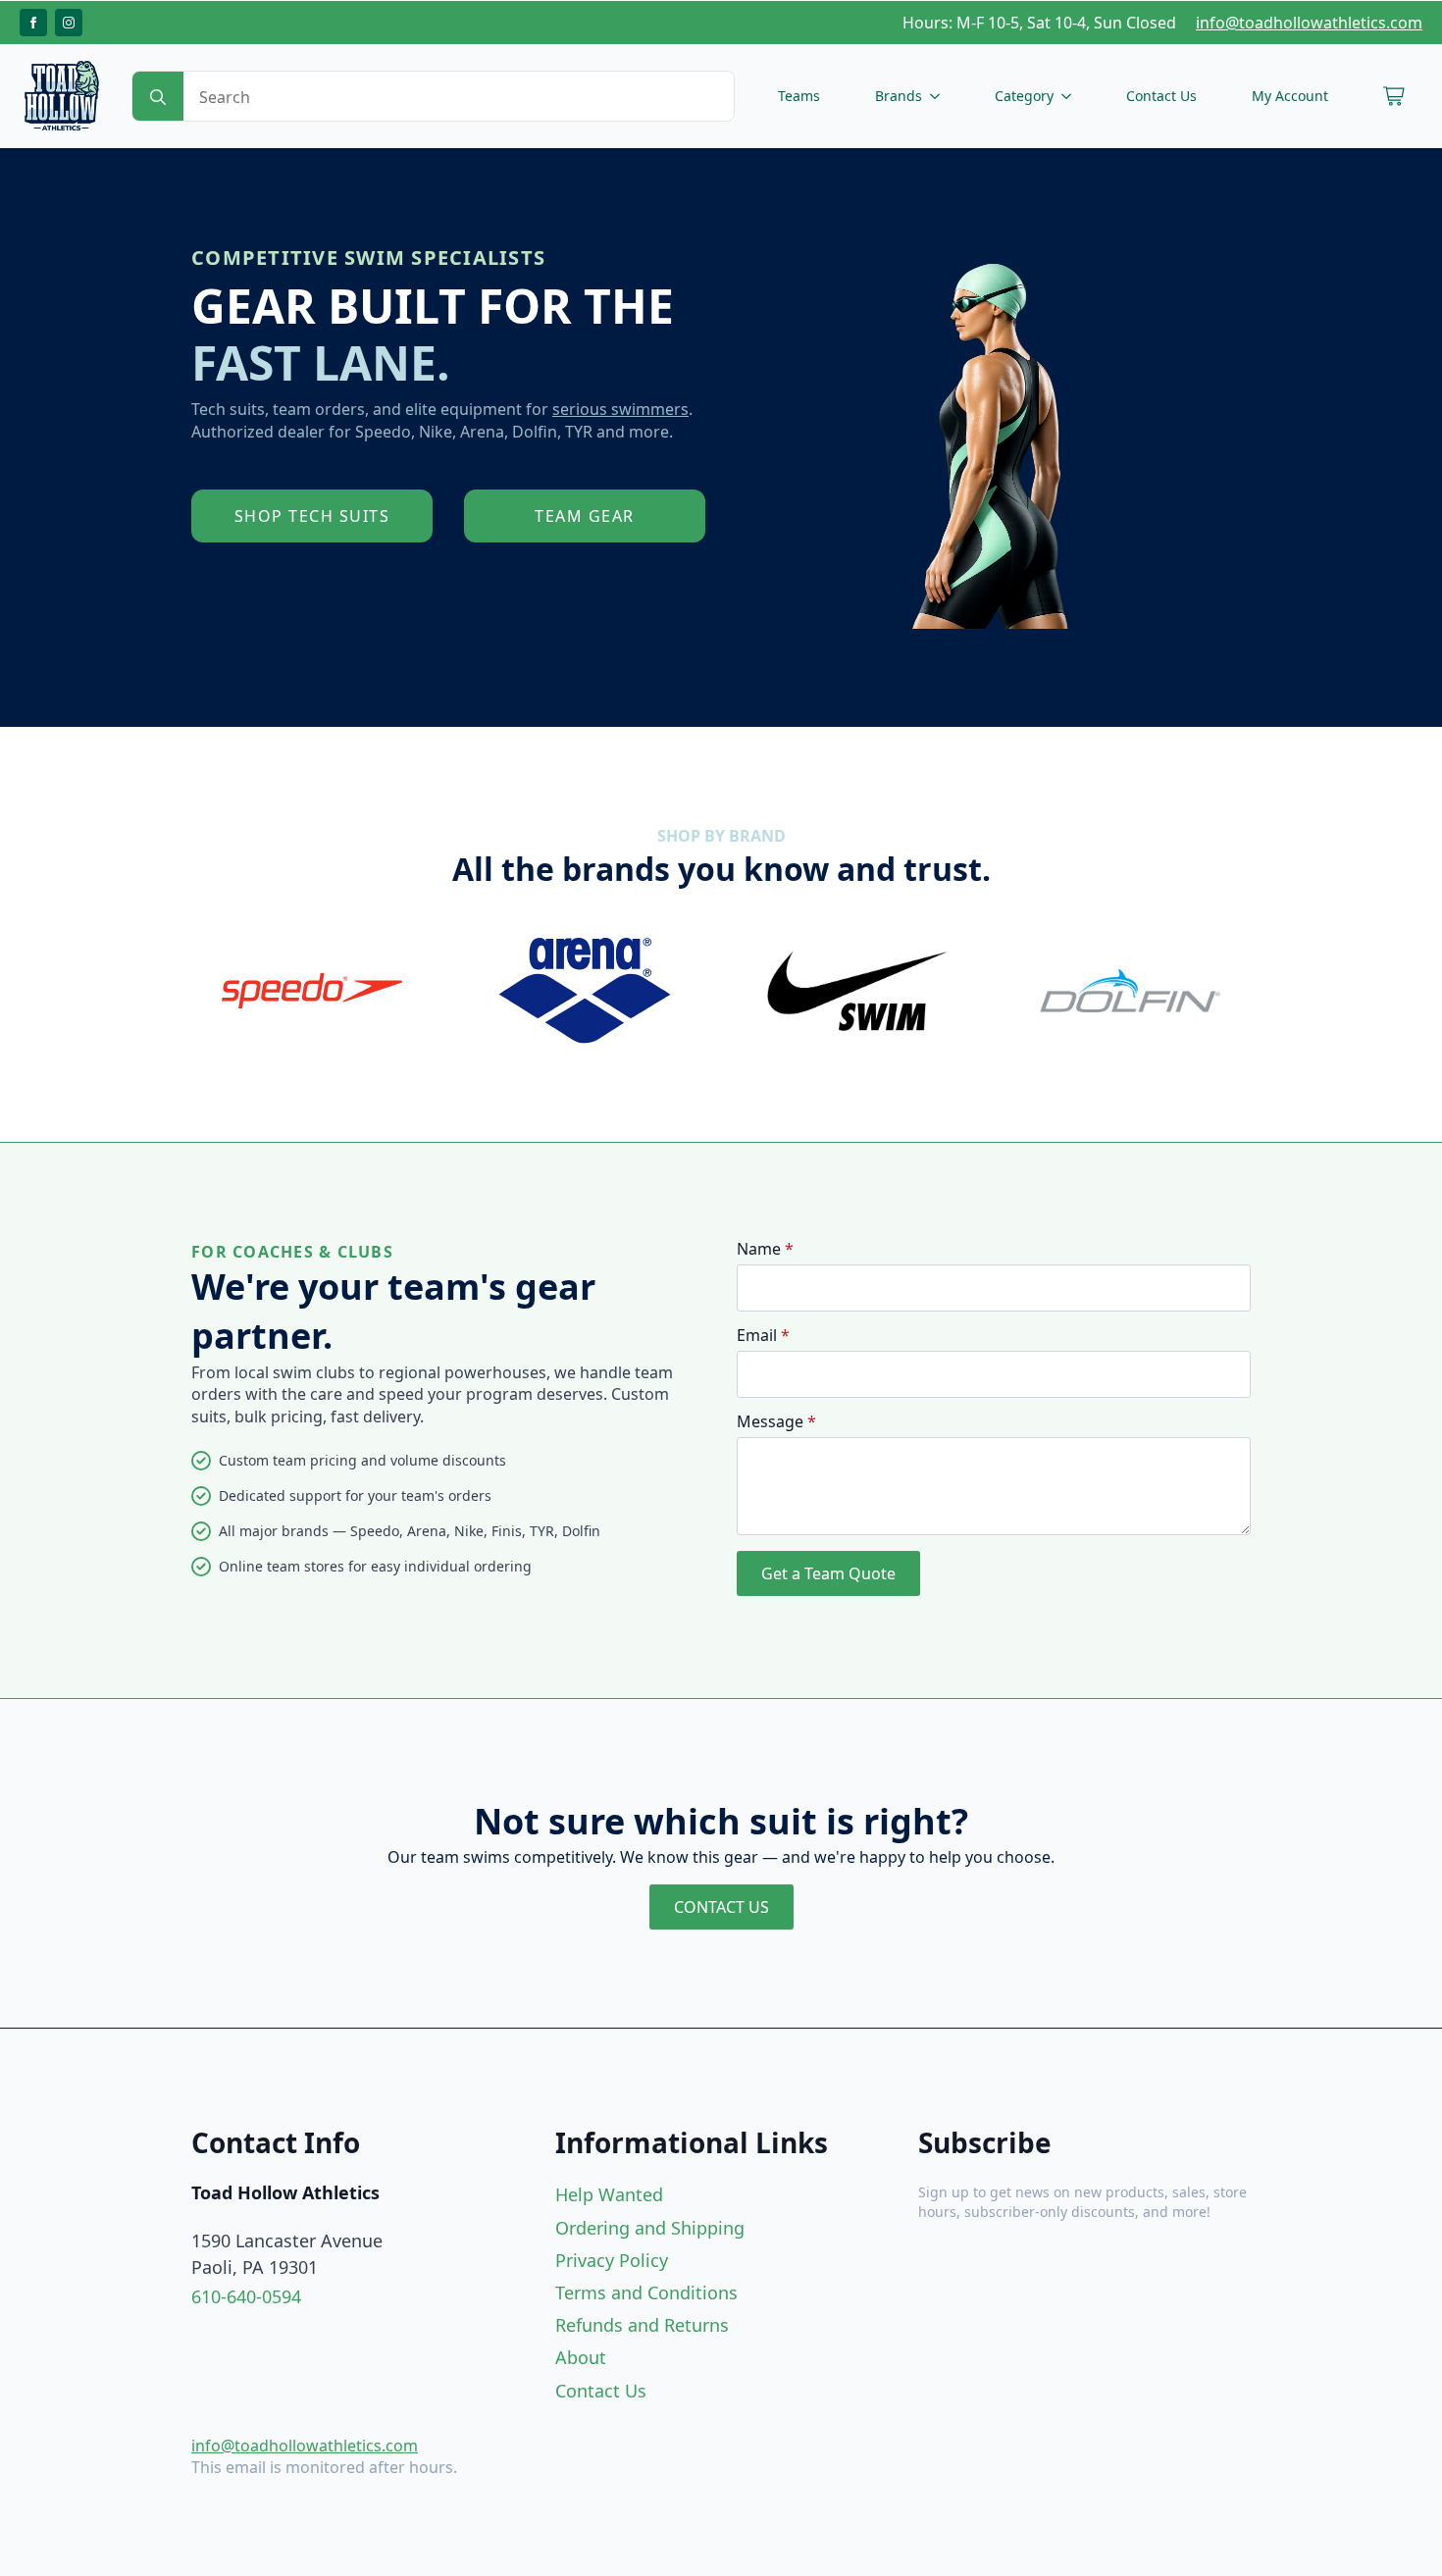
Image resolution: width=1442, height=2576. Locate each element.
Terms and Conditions (646, 2293)
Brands (899, 96)
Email (763, 1335)
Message (776, 1421)
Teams (799, 96)
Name (765, 1249)
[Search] (158, 97)
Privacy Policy (612, 2260)
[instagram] (69, 23)
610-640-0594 (246, 2296)
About (581, 2357)
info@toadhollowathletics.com (1309, 23)
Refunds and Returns (642, 2325)
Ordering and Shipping (650, 2228)
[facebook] (33, 23)
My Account (1290, 96)
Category (1024, 96)
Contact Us (1161, 96)
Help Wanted (609, 2194)
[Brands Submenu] (939, 96)
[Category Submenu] (1070, 96)
